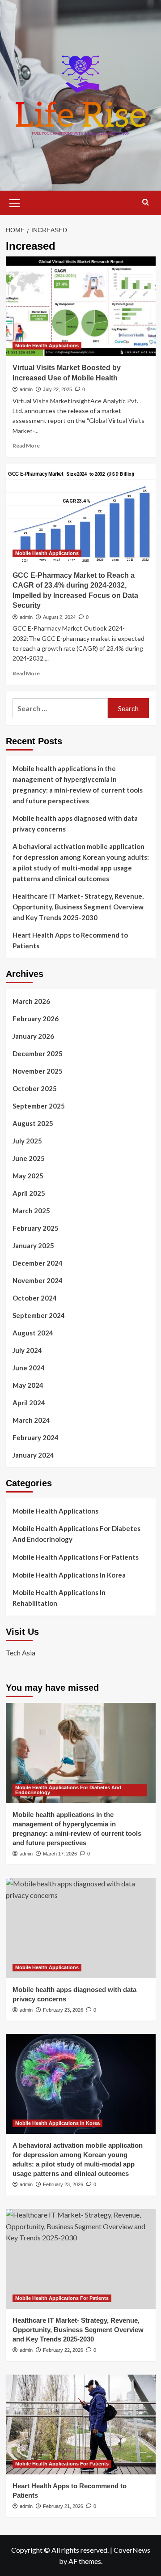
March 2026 (31, 1001)
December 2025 (38, 1053)
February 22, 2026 (63, 2350)
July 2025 (27, 1141)
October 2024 (35, 1298)
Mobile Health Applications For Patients (76, 1557)
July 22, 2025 (57, 389)
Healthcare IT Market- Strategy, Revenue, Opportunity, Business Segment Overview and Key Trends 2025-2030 (78, 907)
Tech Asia (21, 1653)
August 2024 (33, 1333)
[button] (15, 202)
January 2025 (33, 1245)
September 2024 (39, 1315)
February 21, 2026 (63, 2506)
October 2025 (35, 1088)
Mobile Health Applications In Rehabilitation (59, 1598)
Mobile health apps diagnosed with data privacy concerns (75, 823)
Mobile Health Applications (47, 345)
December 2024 (38, 1263)
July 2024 (27, 1350)
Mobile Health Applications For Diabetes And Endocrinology (76, 1534)
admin (26, 389)
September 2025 (39, 1106)
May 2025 (28, 1176)
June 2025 (29, 1158)
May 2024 (28, 1385)
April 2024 (29, 1403)
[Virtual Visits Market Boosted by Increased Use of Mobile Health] (81, 306)
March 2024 (31, 1420)
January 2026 (33, 1036)
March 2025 (31, 1211)
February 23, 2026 (63, 2010)
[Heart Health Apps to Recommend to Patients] (81, 2425)
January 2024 (33, 1455)
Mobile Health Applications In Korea (69, 1575)
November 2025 (38, 1071)
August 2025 (33, 1123)
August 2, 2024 (59, 617)
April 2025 (29, 1193)
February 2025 (36, 1228)
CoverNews (132, 2550)
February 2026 (36, 1019)
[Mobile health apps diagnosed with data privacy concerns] (81, 1928)
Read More (26, 446)
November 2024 (38, 1280)
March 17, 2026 (60, 1854)
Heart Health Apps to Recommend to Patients (70, 940)
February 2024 (36, 1437)
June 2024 (29, 1368)
